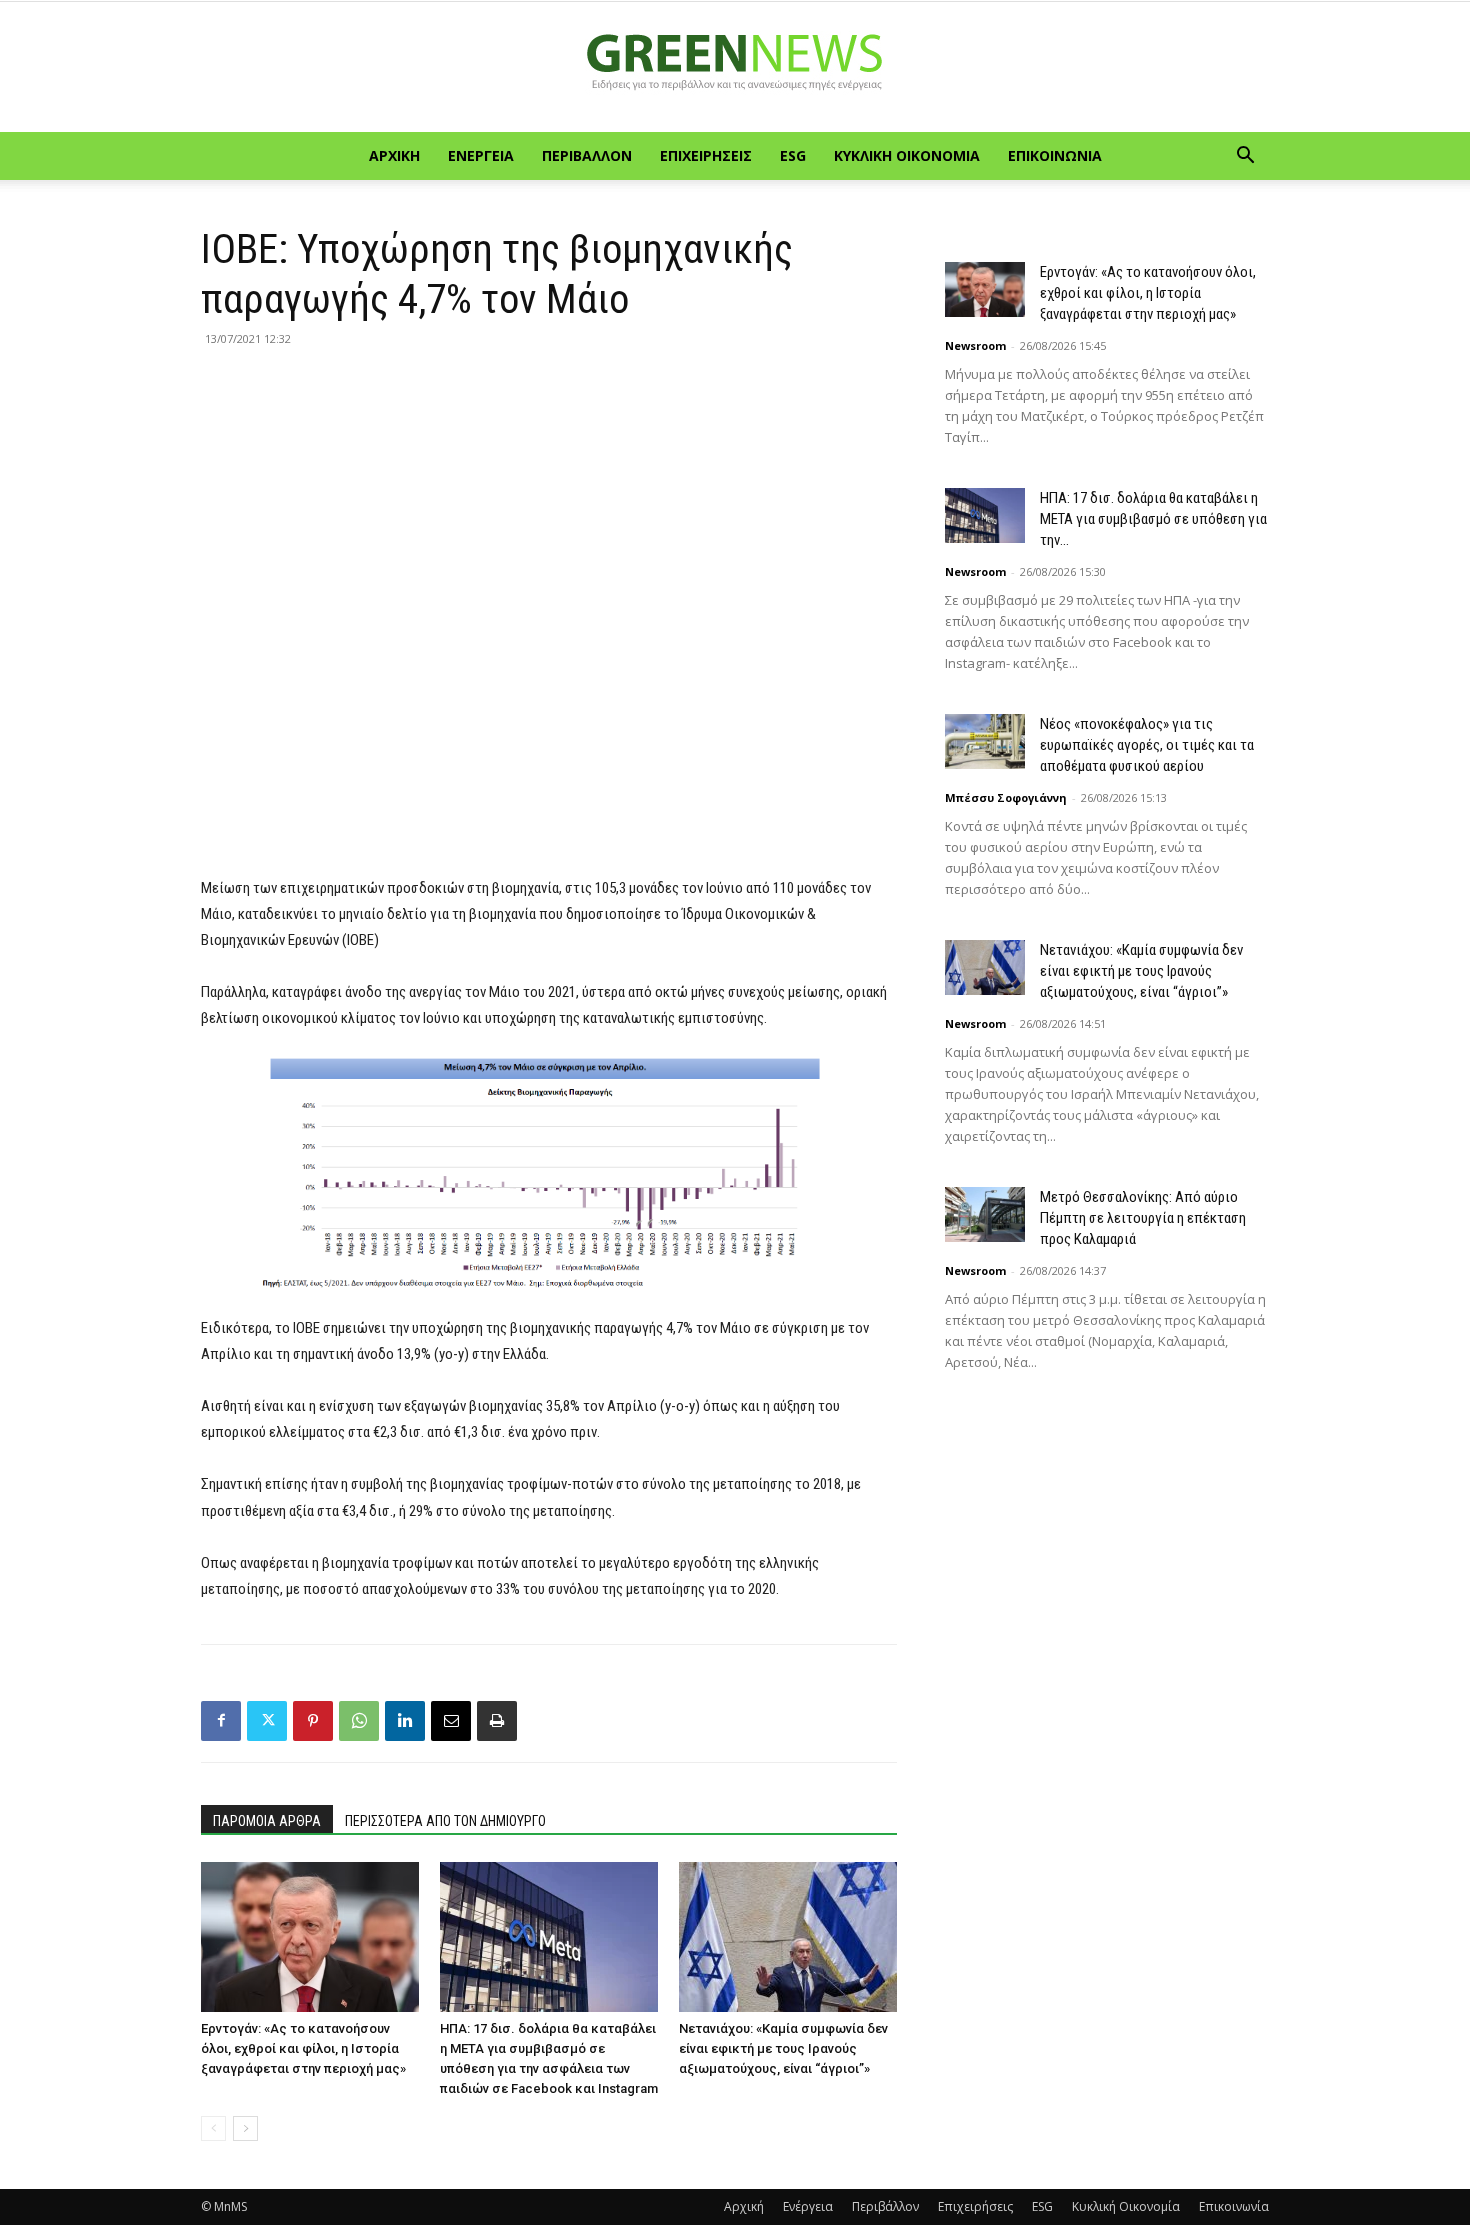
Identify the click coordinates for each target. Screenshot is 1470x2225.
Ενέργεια (481, 155)
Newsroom (975, 345)
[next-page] (245, 2128)
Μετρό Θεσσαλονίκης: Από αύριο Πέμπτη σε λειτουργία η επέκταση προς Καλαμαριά (1143, 1218)
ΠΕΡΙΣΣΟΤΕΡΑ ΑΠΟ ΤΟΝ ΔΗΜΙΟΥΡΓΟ (445, 1821)
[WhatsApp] (359, 1721)
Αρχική (394, 155)
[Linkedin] (405, 1721)
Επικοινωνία (1055, 155)
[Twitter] (267, 1721)
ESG (793, 155)
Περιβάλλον (587, 155)
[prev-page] (213, 2128)
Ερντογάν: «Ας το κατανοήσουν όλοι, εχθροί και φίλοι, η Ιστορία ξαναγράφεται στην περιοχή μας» (303, 2048)
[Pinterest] (313, 1721)
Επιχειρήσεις (706, 155)
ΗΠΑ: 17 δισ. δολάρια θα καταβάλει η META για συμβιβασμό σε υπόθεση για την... (1153, 519)
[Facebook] (221, 1721)
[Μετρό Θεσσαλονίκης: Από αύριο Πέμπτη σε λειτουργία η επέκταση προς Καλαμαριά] (985, 1214)
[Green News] (735, 68)
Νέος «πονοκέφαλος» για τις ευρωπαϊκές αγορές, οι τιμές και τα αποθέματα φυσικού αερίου (1147, 745)
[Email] (451, 1721)
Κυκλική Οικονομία (907, 155)
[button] (1245, 157)
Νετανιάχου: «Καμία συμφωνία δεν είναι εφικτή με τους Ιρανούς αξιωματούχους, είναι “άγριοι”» (783, 2048)
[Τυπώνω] (497, 1721)
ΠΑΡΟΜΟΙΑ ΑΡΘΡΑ (267, 1821)
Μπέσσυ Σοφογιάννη (1006, 797)
